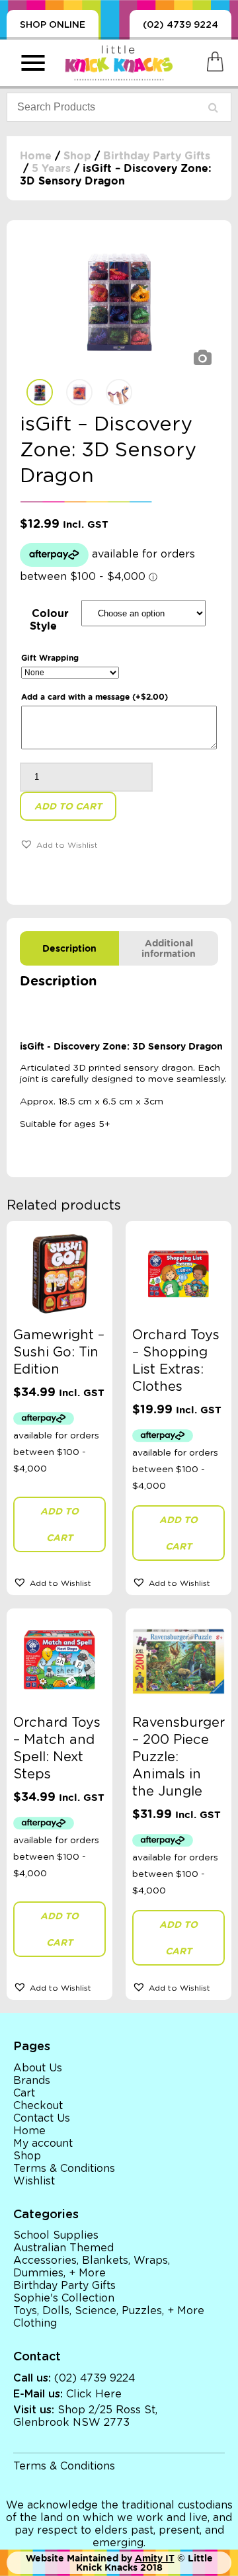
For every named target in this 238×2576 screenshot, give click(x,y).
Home (36, 156)
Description (69, 948)
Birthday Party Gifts (157, 156)
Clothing (35, 2323)
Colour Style (49, 620)
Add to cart (68, 806)
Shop (77, 156)
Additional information (169, 948)
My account (43, 2143)
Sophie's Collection (64, 2298)
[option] (119, 303)
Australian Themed (63, 2248)
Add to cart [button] (59, 1524)
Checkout (38, 2106)
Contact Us (42, 2118)
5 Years (51, 168)
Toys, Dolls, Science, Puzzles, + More (109, 2311)
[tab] (69, 948)
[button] (59, 844)
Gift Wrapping (50, 658)
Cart (24, 2093)
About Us (38, 2068)
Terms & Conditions (64, 2169)
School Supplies (56, 2235)
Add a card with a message (95, 697)
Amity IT (155, 2558)
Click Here (94, 2394)
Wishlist (34, 2181)
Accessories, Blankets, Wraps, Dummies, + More (92, 2267)
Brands (32, 2081)
